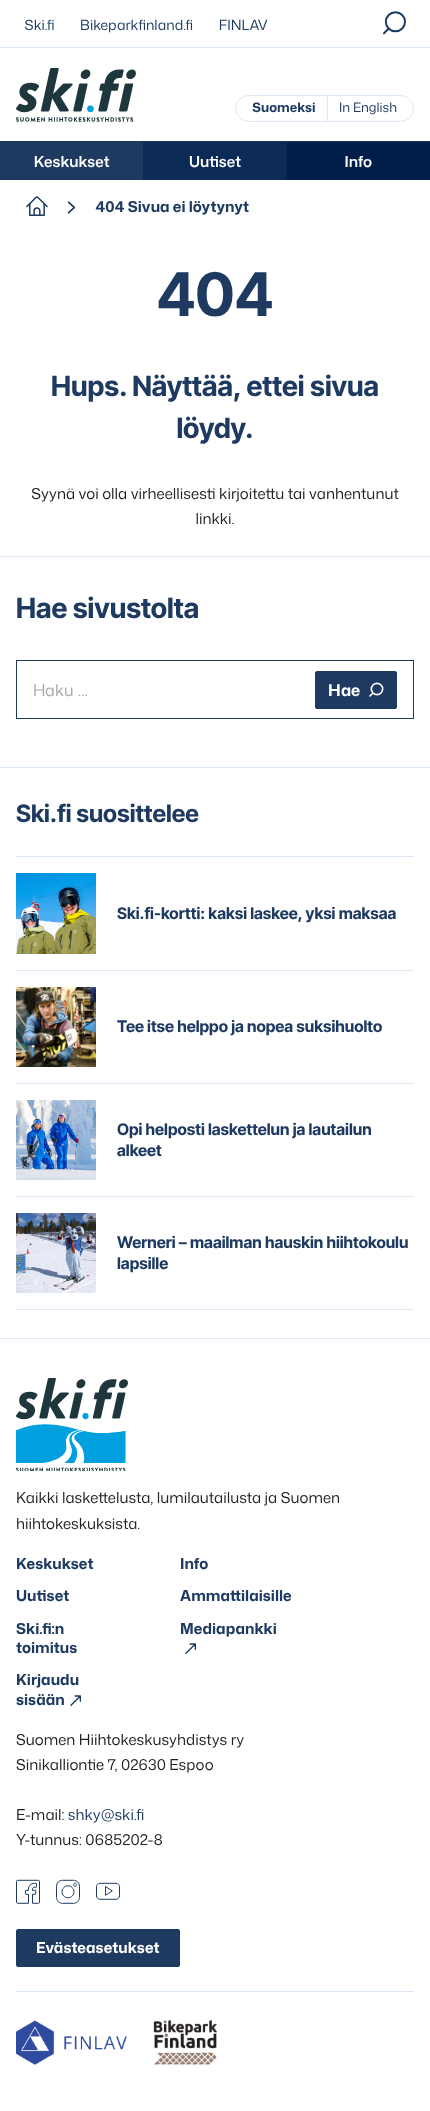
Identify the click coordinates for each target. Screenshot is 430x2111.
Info (359, 161)
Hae (344, 690)
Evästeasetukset (98, 1947)
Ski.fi (40, 25)
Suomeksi (283, 108)
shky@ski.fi (106, 1814)
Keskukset (72, 161)
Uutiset (215, 161)
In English (368, 108)
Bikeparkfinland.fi (136, 25)
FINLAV (243, 25)
